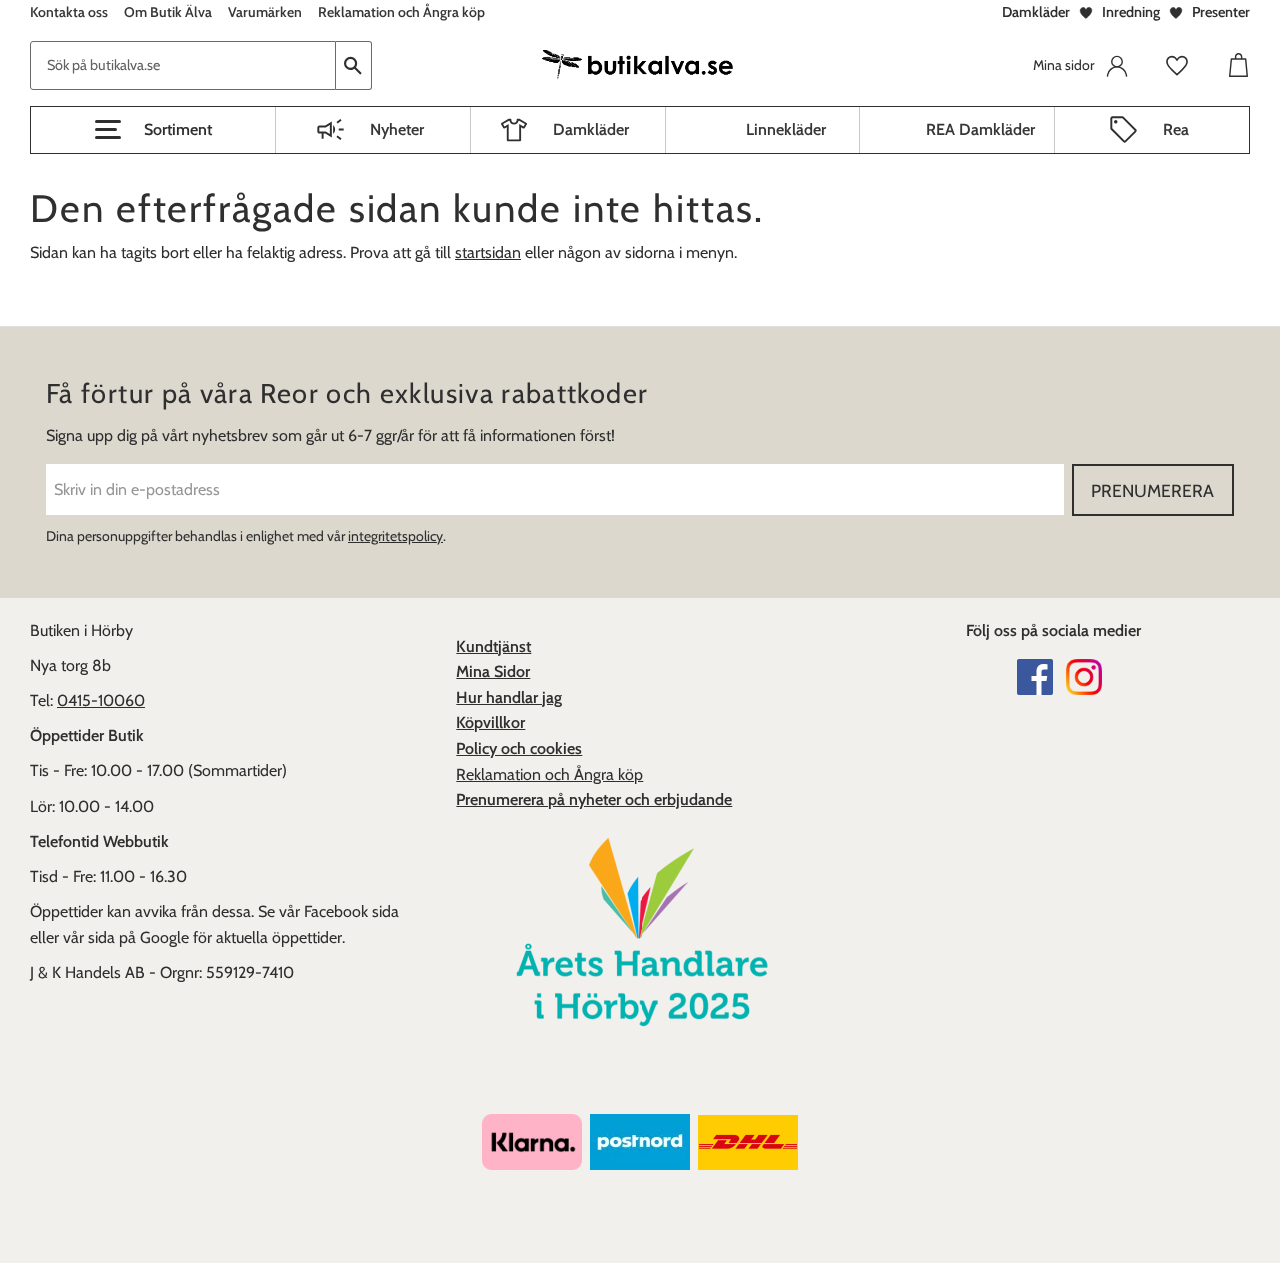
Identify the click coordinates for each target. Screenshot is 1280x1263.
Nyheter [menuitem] (397, 129)
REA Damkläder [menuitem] (980, 129)
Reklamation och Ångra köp (549, 774)
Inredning (1131, 12)
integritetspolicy (395, 536)
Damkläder (1036, 12)
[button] (153, 130)
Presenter (1221, 12)
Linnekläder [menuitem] (786, 129)
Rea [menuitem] (1176, 129)
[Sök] (354, 65)
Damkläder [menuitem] (591, 129)
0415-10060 (101, 700)
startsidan (488, 252)
